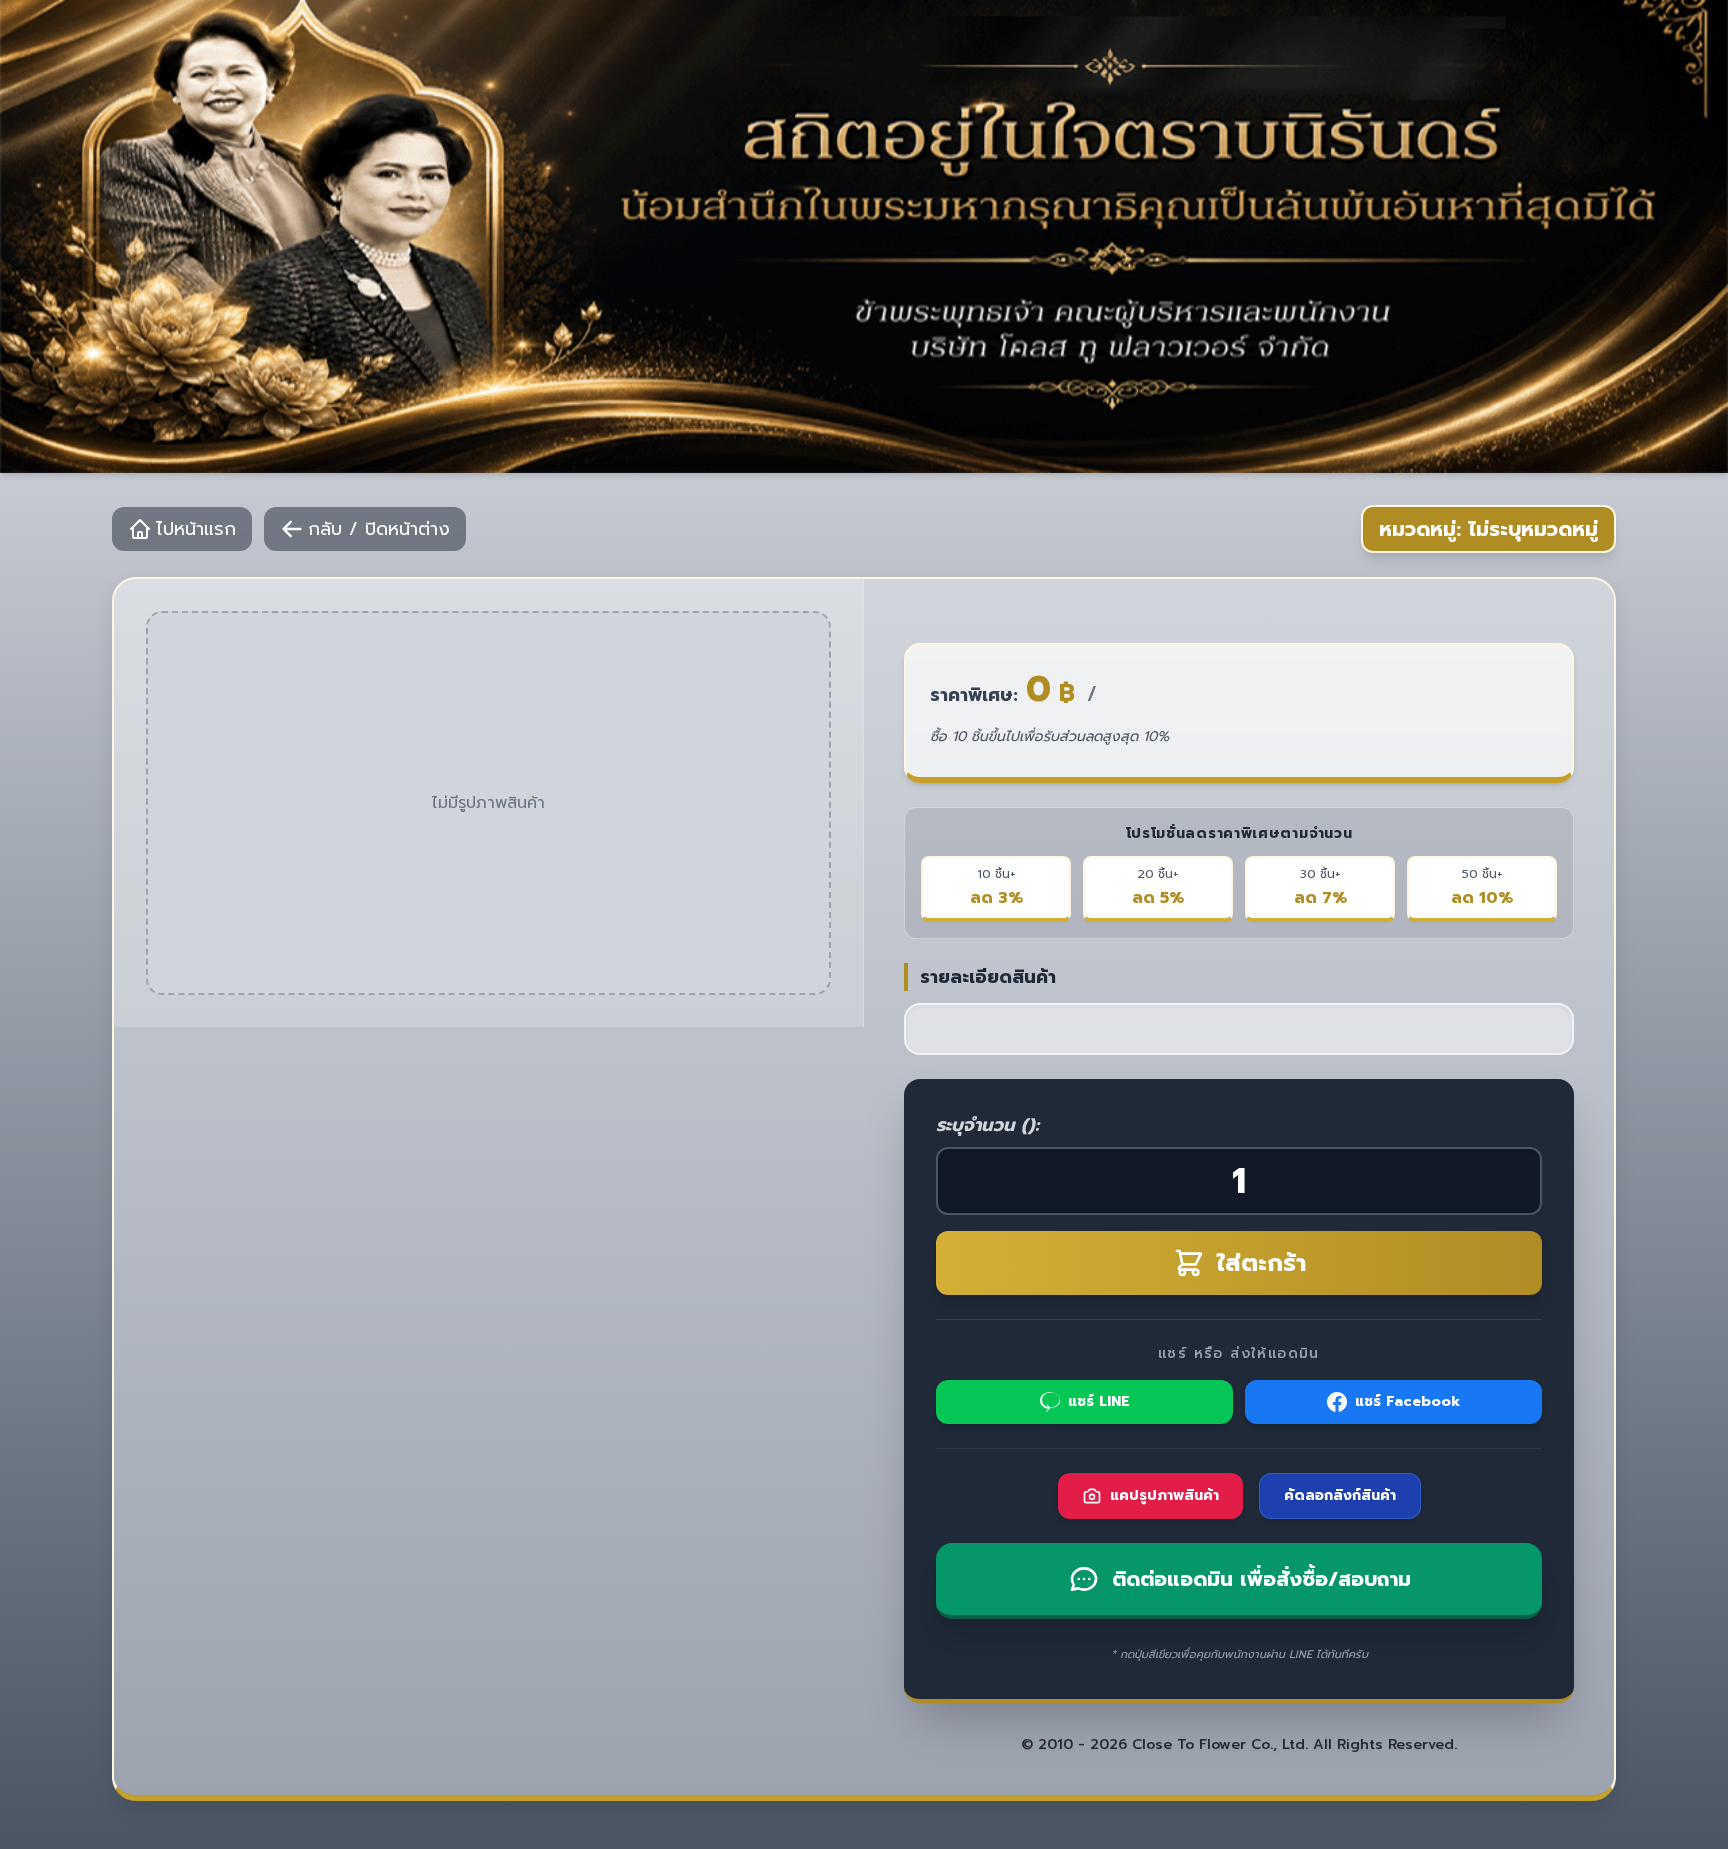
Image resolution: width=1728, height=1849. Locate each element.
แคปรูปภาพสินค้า (1164, 1495)
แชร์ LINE (1099, 1401)
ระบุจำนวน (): (987, 1125)
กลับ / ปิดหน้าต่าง (379, 529)
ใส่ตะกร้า (1261, 1263)
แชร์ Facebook (1407, 1401)
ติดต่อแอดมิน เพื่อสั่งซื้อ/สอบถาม (1261, 1579)
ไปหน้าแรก (196, 529)
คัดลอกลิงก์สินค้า (1340, 1495)
